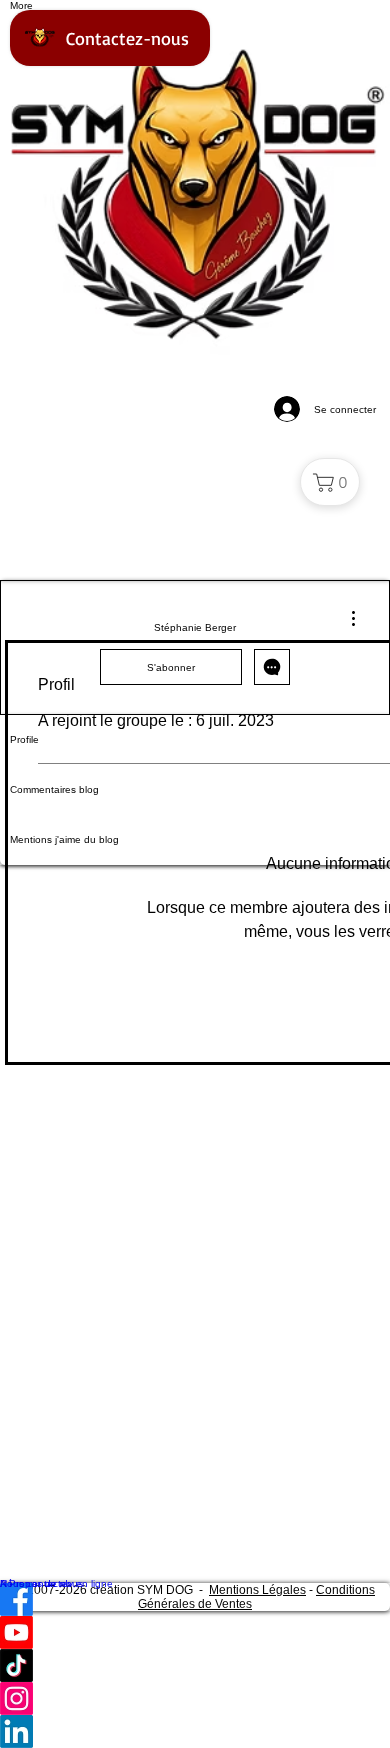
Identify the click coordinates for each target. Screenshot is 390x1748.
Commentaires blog (54, 789)
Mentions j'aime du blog (64, 839)
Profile (24, 739)
